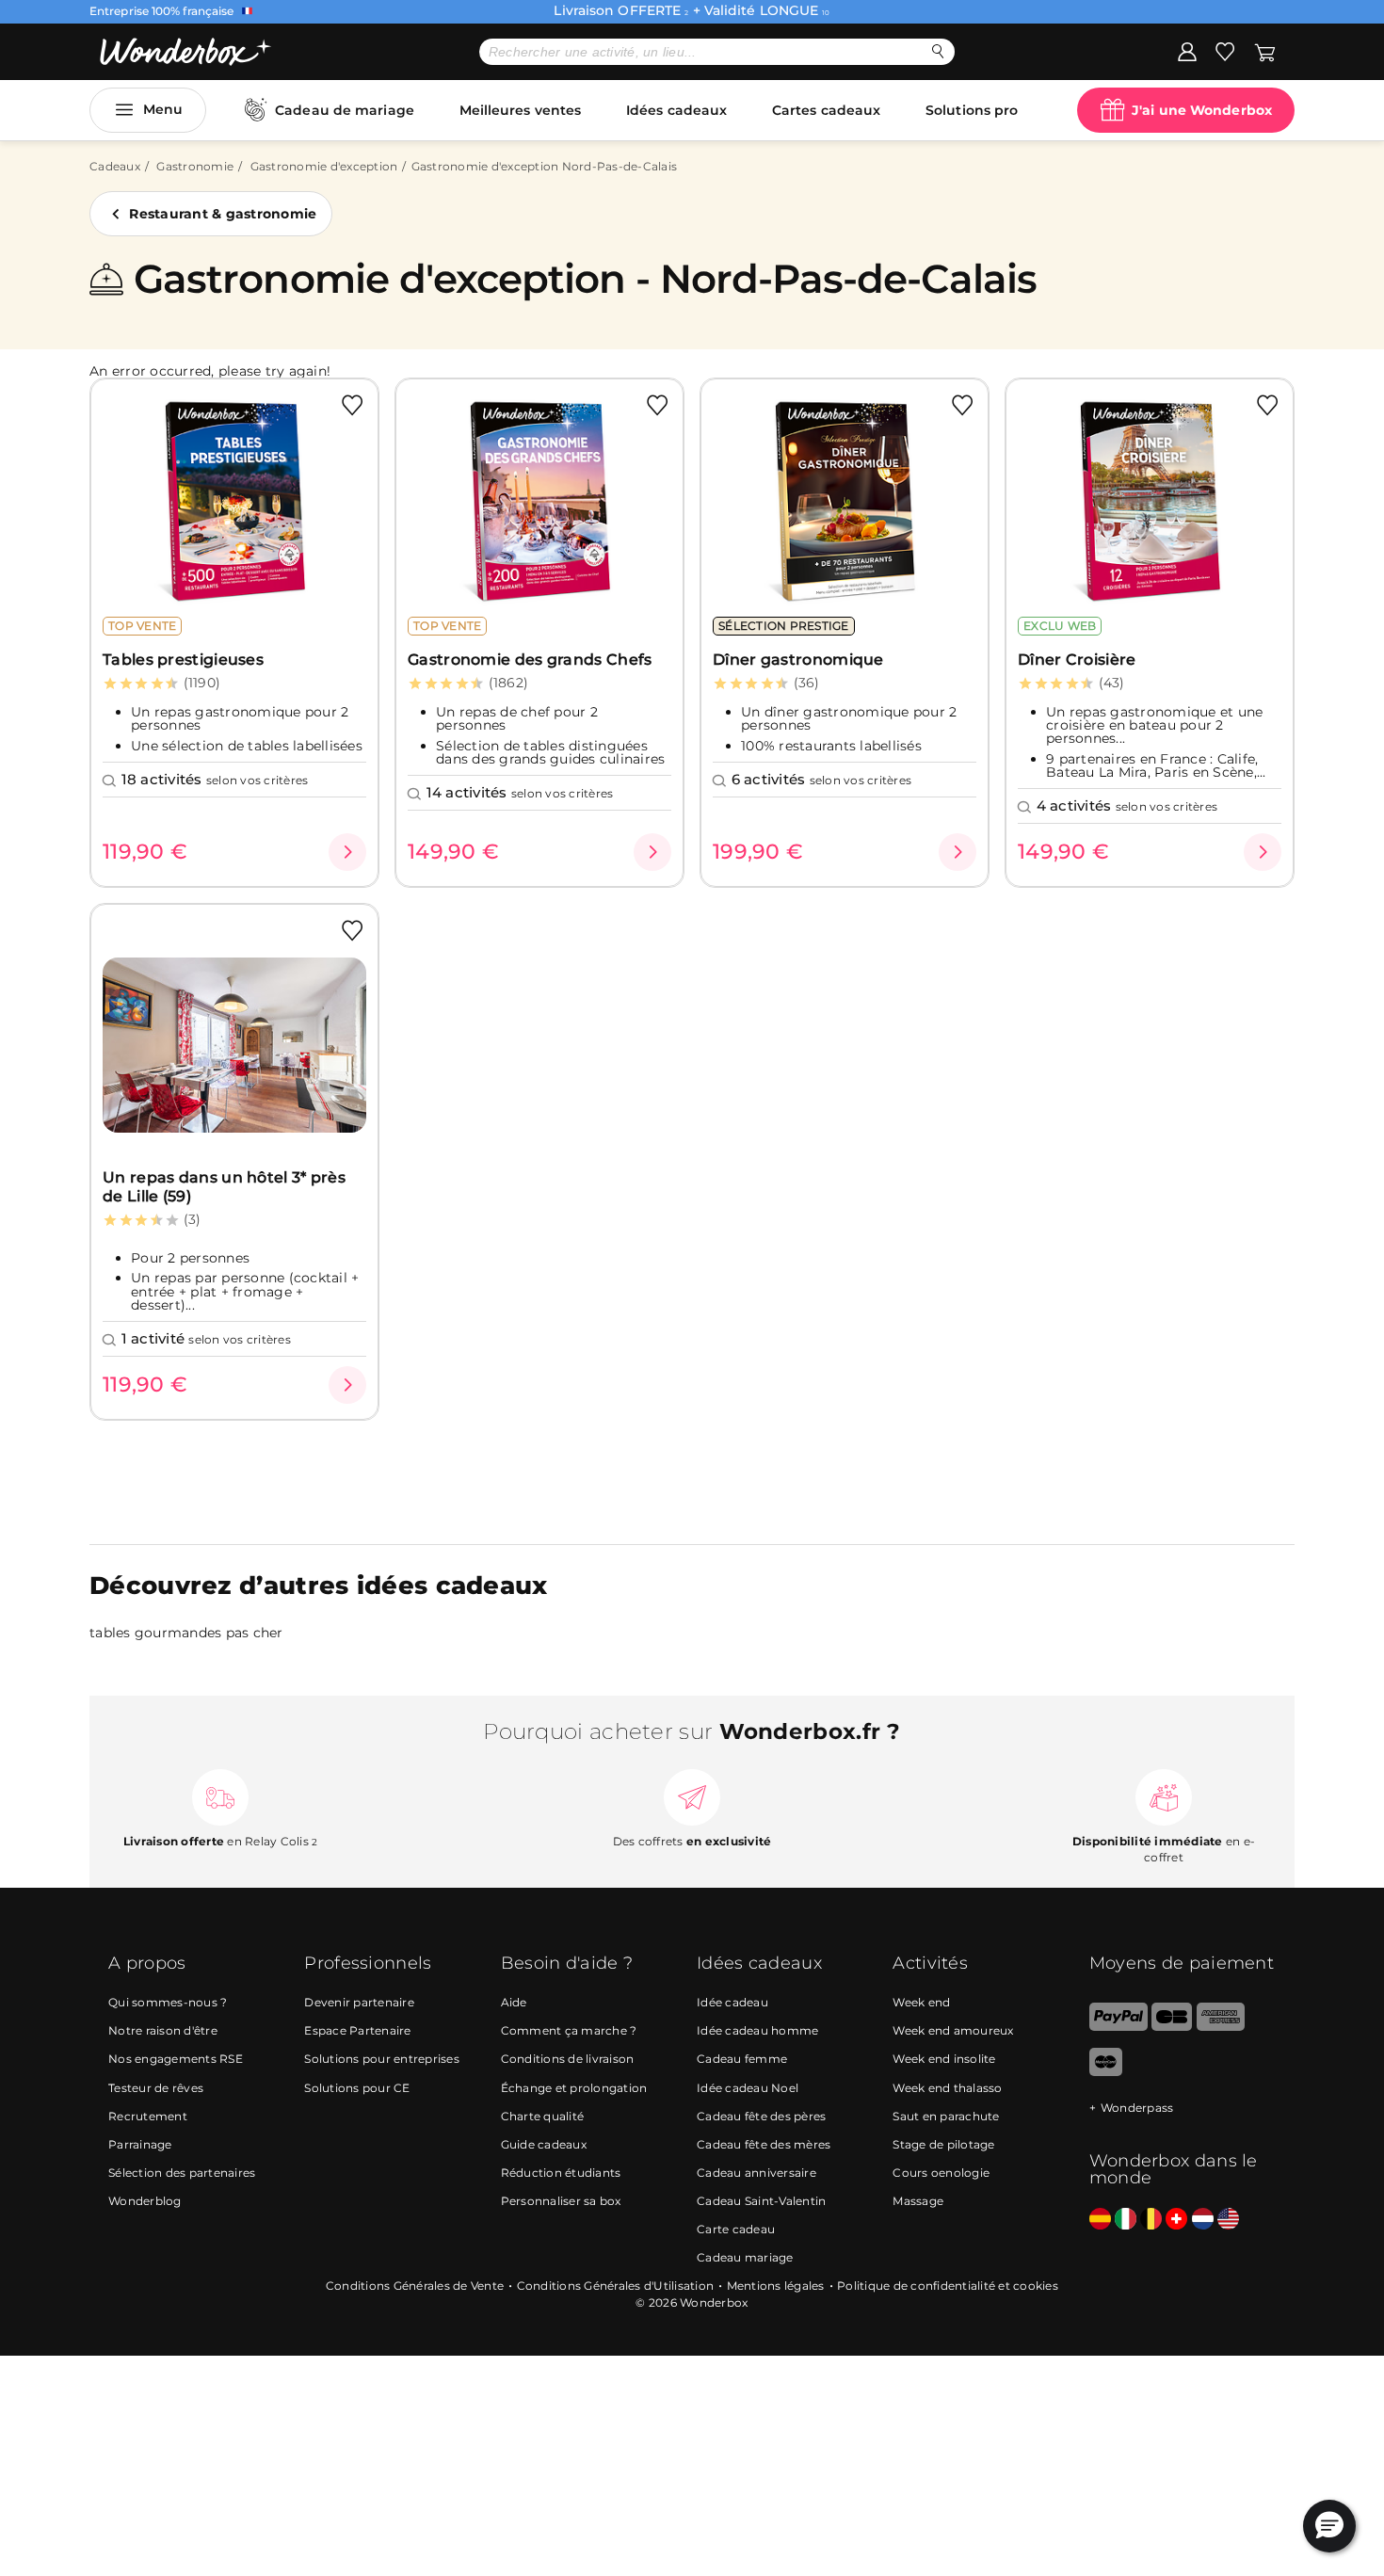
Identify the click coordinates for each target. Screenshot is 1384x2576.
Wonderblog (145, 2201)
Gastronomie (195, 166)
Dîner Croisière (1077, 660)
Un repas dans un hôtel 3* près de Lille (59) (224, 1186)
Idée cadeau (732, 2002)
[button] (1329, 2526)
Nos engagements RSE (176, 2059)
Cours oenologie (941, 2173)
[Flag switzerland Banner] (1176, 2220)
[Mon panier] (1265, 51)
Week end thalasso (947, 2088)
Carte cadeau (736, 2229)
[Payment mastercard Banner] (1106, 2072)
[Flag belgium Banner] (1151, 2220)
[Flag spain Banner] (1100, 2220)
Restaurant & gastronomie (223, 214)
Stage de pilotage (943, 2144)
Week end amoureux (953, 2030)
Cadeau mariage (745, 2257)
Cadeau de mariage (345, 110)
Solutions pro (972, 110)
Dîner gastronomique (798, 660)
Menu (163, 109)
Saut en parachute (946, 2116)
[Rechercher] (938, 51)
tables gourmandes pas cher (186, 1633)
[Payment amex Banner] (1221, 2027)
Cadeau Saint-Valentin (761, 2201)
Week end (921, 2002)
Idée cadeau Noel (748, 2088)
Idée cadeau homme (757, 2030)
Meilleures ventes (521, 110)
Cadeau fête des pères (761, 2116)
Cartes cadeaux (826, 110)
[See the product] (347, 852)
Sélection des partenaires (182, 2173)
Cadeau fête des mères (764, 2144)
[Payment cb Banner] (1172, 2027)
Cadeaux (115, 166)
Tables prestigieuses (183, 660)
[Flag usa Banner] (1228, 2220)
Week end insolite (944, 2059)
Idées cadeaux (676, 110)
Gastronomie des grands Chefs (530, 660)
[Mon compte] (1187, 51)
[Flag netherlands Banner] (1203, 2220)
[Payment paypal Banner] (1118, 2027)
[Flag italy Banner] (1126, 2220)
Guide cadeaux (544, 2144)
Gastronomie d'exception (324, 166)
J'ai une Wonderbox (1202, 110)
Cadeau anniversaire (756, 2173)
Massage (918, 2201)
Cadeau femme (742, 2059)
